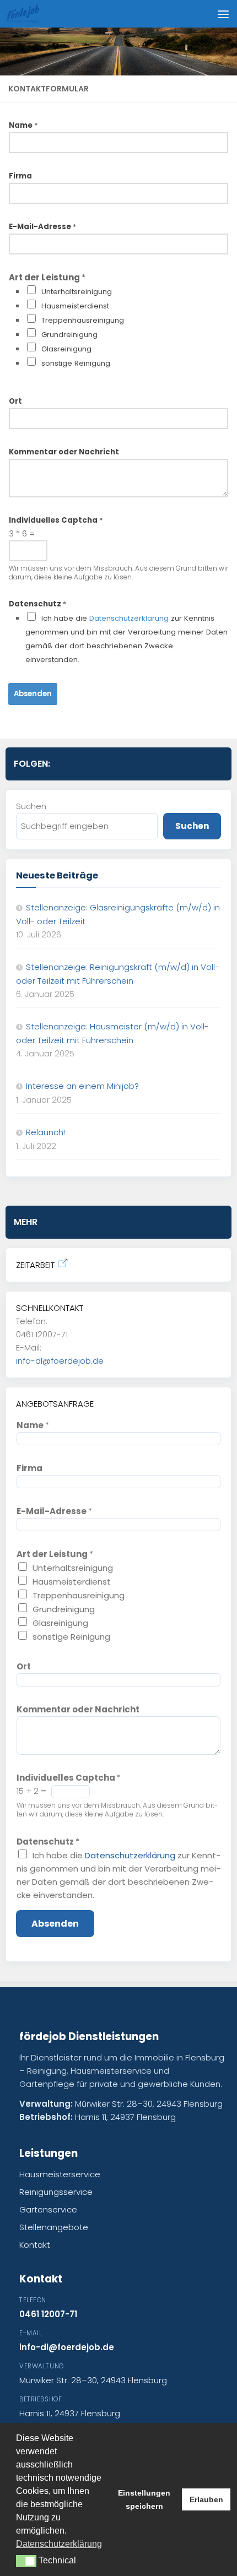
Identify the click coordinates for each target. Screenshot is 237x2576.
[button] (26, 2561)
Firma (20, 176)
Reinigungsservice (56, 2192)
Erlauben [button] (206, 2499)
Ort (15, 401)
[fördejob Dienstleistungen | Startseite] (28, 14)
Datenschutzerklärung (129, 618)
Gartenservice (48, 2209)
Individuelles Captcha (56, 520)
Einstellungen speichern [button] (144, 2499)
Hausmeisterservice (60, 2174)
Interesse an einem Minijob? (82, 1086)
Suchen (31, 806)
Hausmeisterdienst (75, 306)
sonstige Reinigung (76, 363)
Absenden (33, 694)
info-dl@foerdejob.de (60, 1361)
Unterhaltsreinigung (77, 292)
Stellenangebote (54, 2227)
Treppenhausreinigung (83, 320)
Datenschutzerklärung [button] (59, 2544)
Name (23, 125)
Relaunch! (45, 1132)
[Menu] (223, 14)
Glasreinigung (66, 349)
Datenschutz (37, 604)
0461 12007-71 (48, 2314)
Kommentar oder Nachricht (64, 452)
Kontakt (35, 2245)
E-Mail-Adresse (42, 227)
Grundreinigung (69, 335)
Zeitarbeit (35, 1265)
